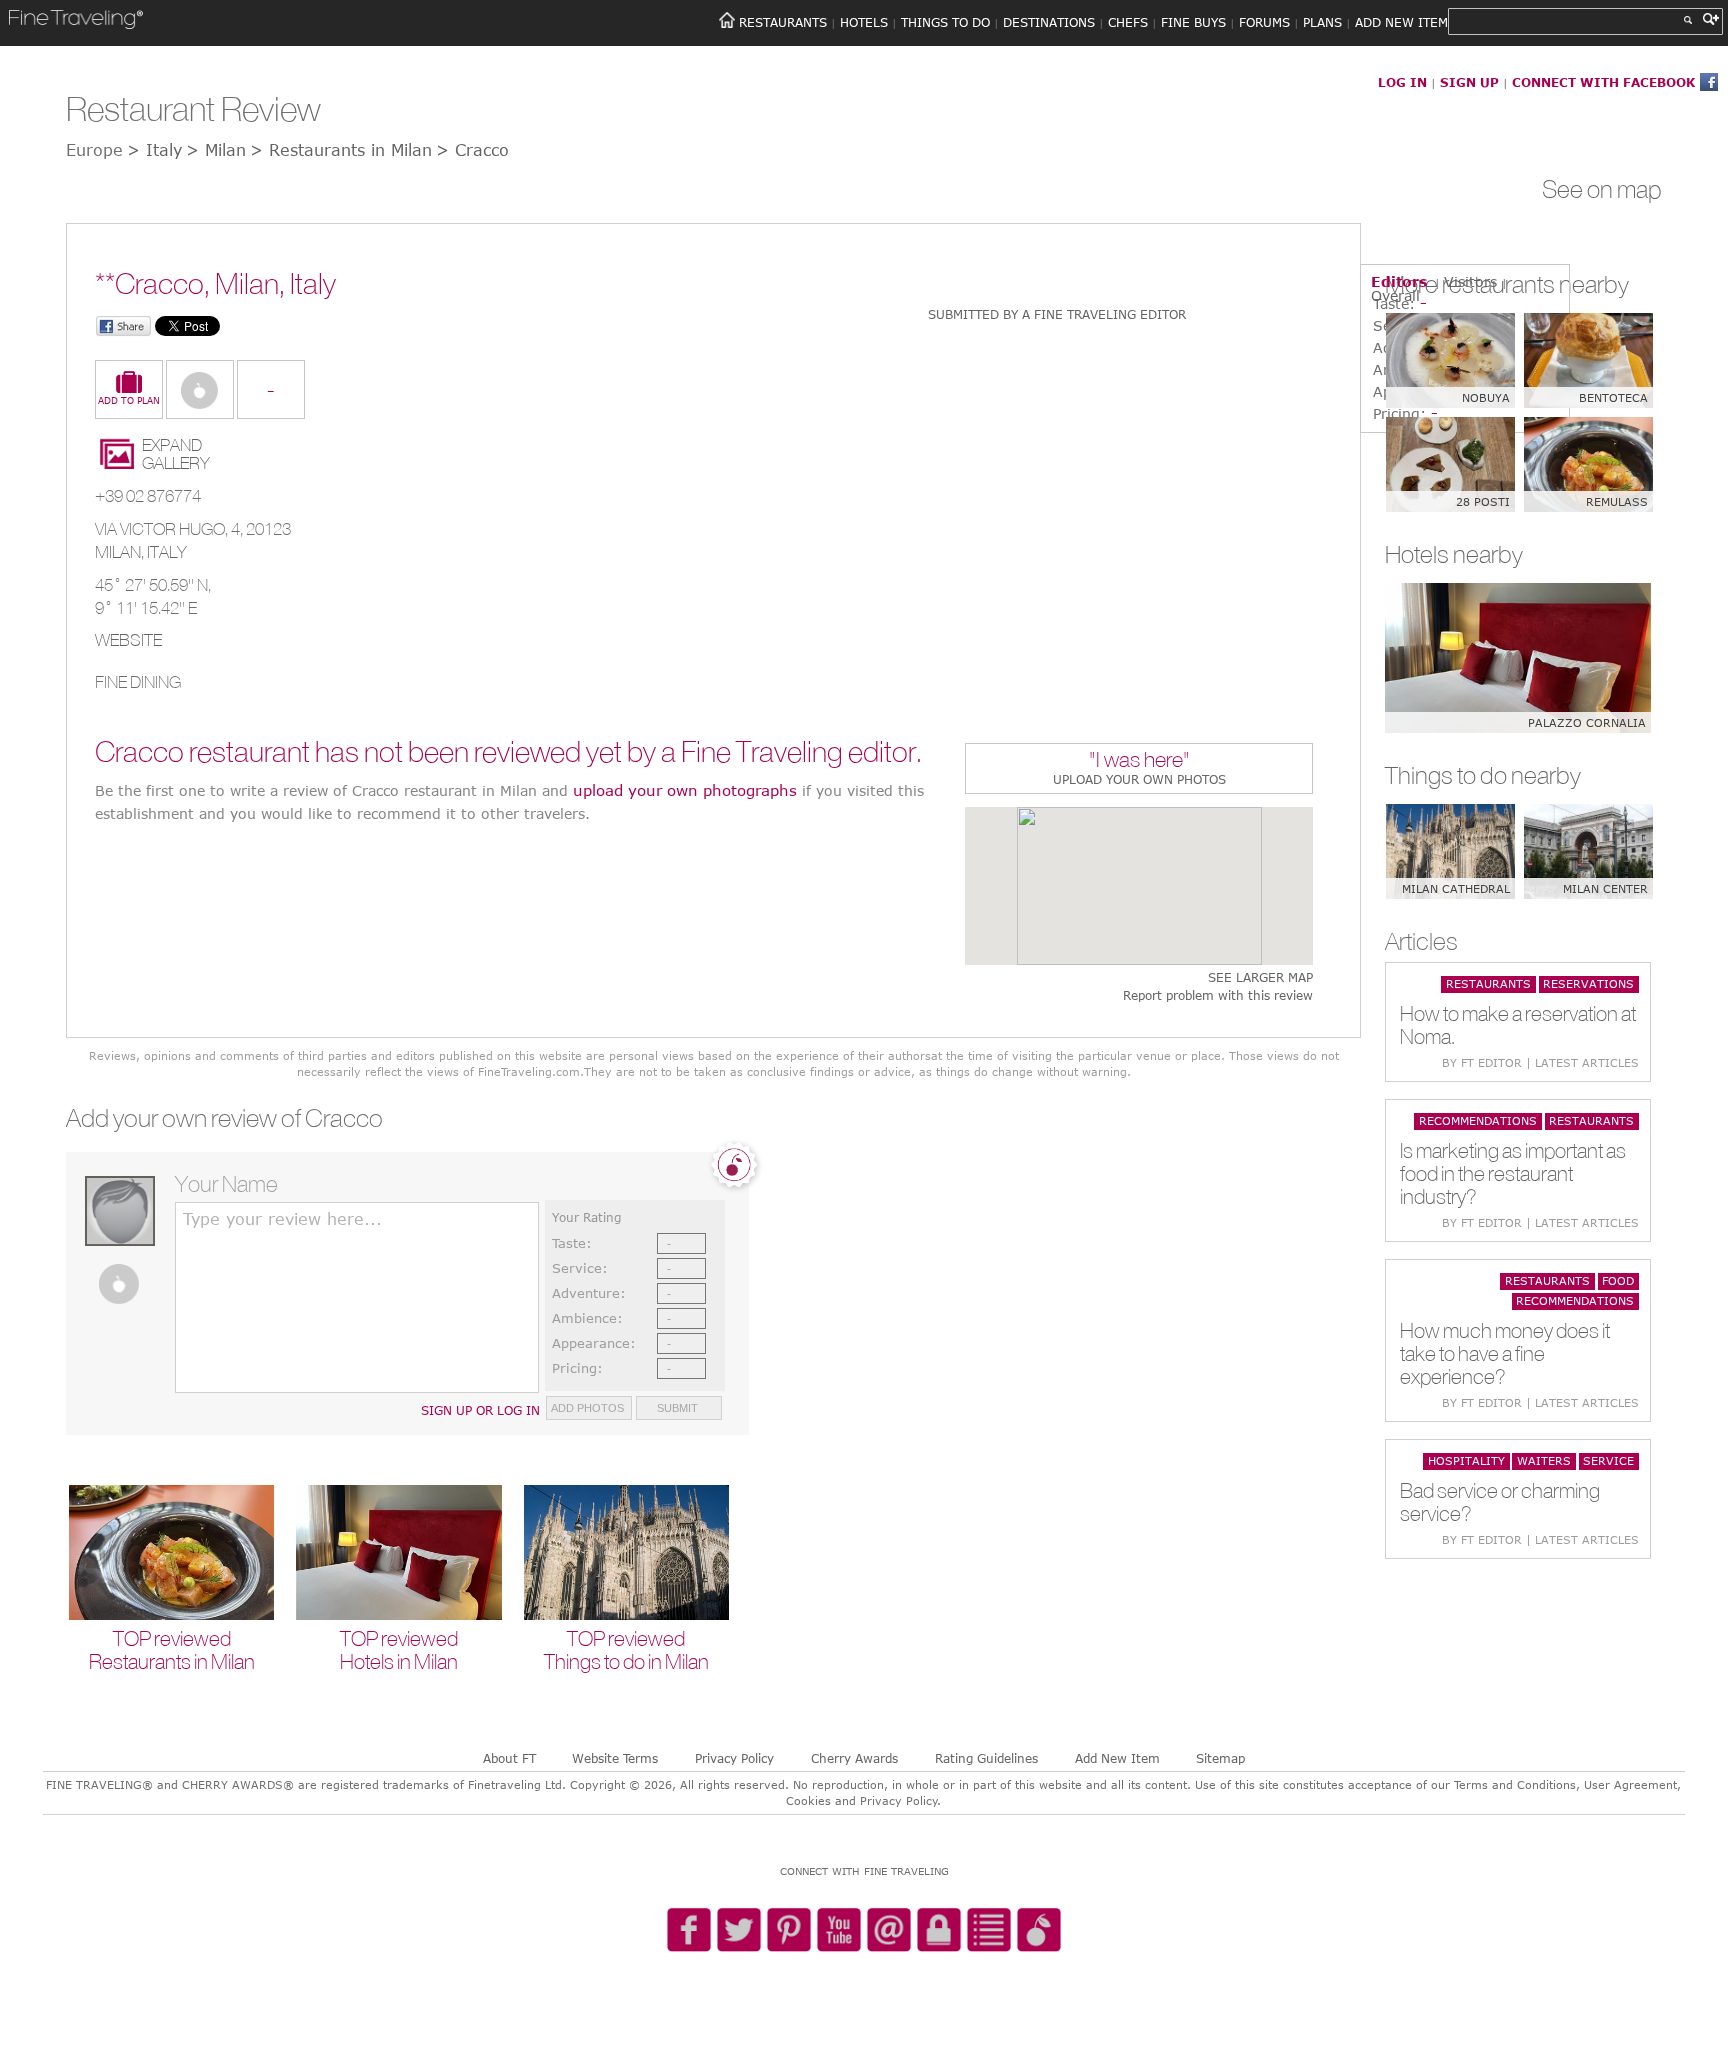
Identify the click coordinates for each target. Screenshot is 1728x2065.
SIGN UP (1469, 82)
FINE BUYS (1193, 22)
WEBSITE (128, 640)
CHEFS (1128, 22)
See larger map (1260, 977)
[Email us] (889, 1931)
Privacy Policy (734, 1758)
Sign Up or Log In (480, 1410)
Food (1618, 1280)
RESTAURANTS (783, 22)
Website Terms (615, 1758)
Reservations (1588, 983)
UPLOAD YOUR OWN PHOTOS (1139, 779)
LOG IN (1402, 82)
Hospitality (1466, 1460)
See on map (1602, 189)
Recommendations (1478, 1120)
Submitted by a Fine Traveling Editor (1057, 314)
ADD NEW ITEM (1401, 22)
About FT (509, 1758)
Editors (1399, 281)
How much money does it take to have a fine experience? (1505, 1353)
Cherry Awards (854, 1758)
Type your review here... (282, 1219)
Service (1608, 1460)
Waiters (1544, 1460)
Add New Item (1117, 1758)
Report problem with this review (1218, 995)
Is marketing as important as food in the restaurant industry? (1513, 1173)
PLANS (1322, 22)
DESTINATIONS (1049, 22)
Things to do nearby (1483, 775)
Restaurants (1488, 983)
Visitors (1470, 281)
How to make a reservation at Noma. (1518, 1025)
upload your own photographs (685, 790)
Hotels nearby (1454, 554)
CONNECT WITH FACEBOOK (1603, 82)
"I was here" (1139, 761)
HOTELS (864, 22)
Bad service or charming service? (1500, 1502)
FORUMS (1264, 22)
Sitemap (1220, 1758)
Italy (167, 552)
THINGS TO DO (945, 22)
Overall (1395, 295)
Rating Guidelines (986, 1758)
